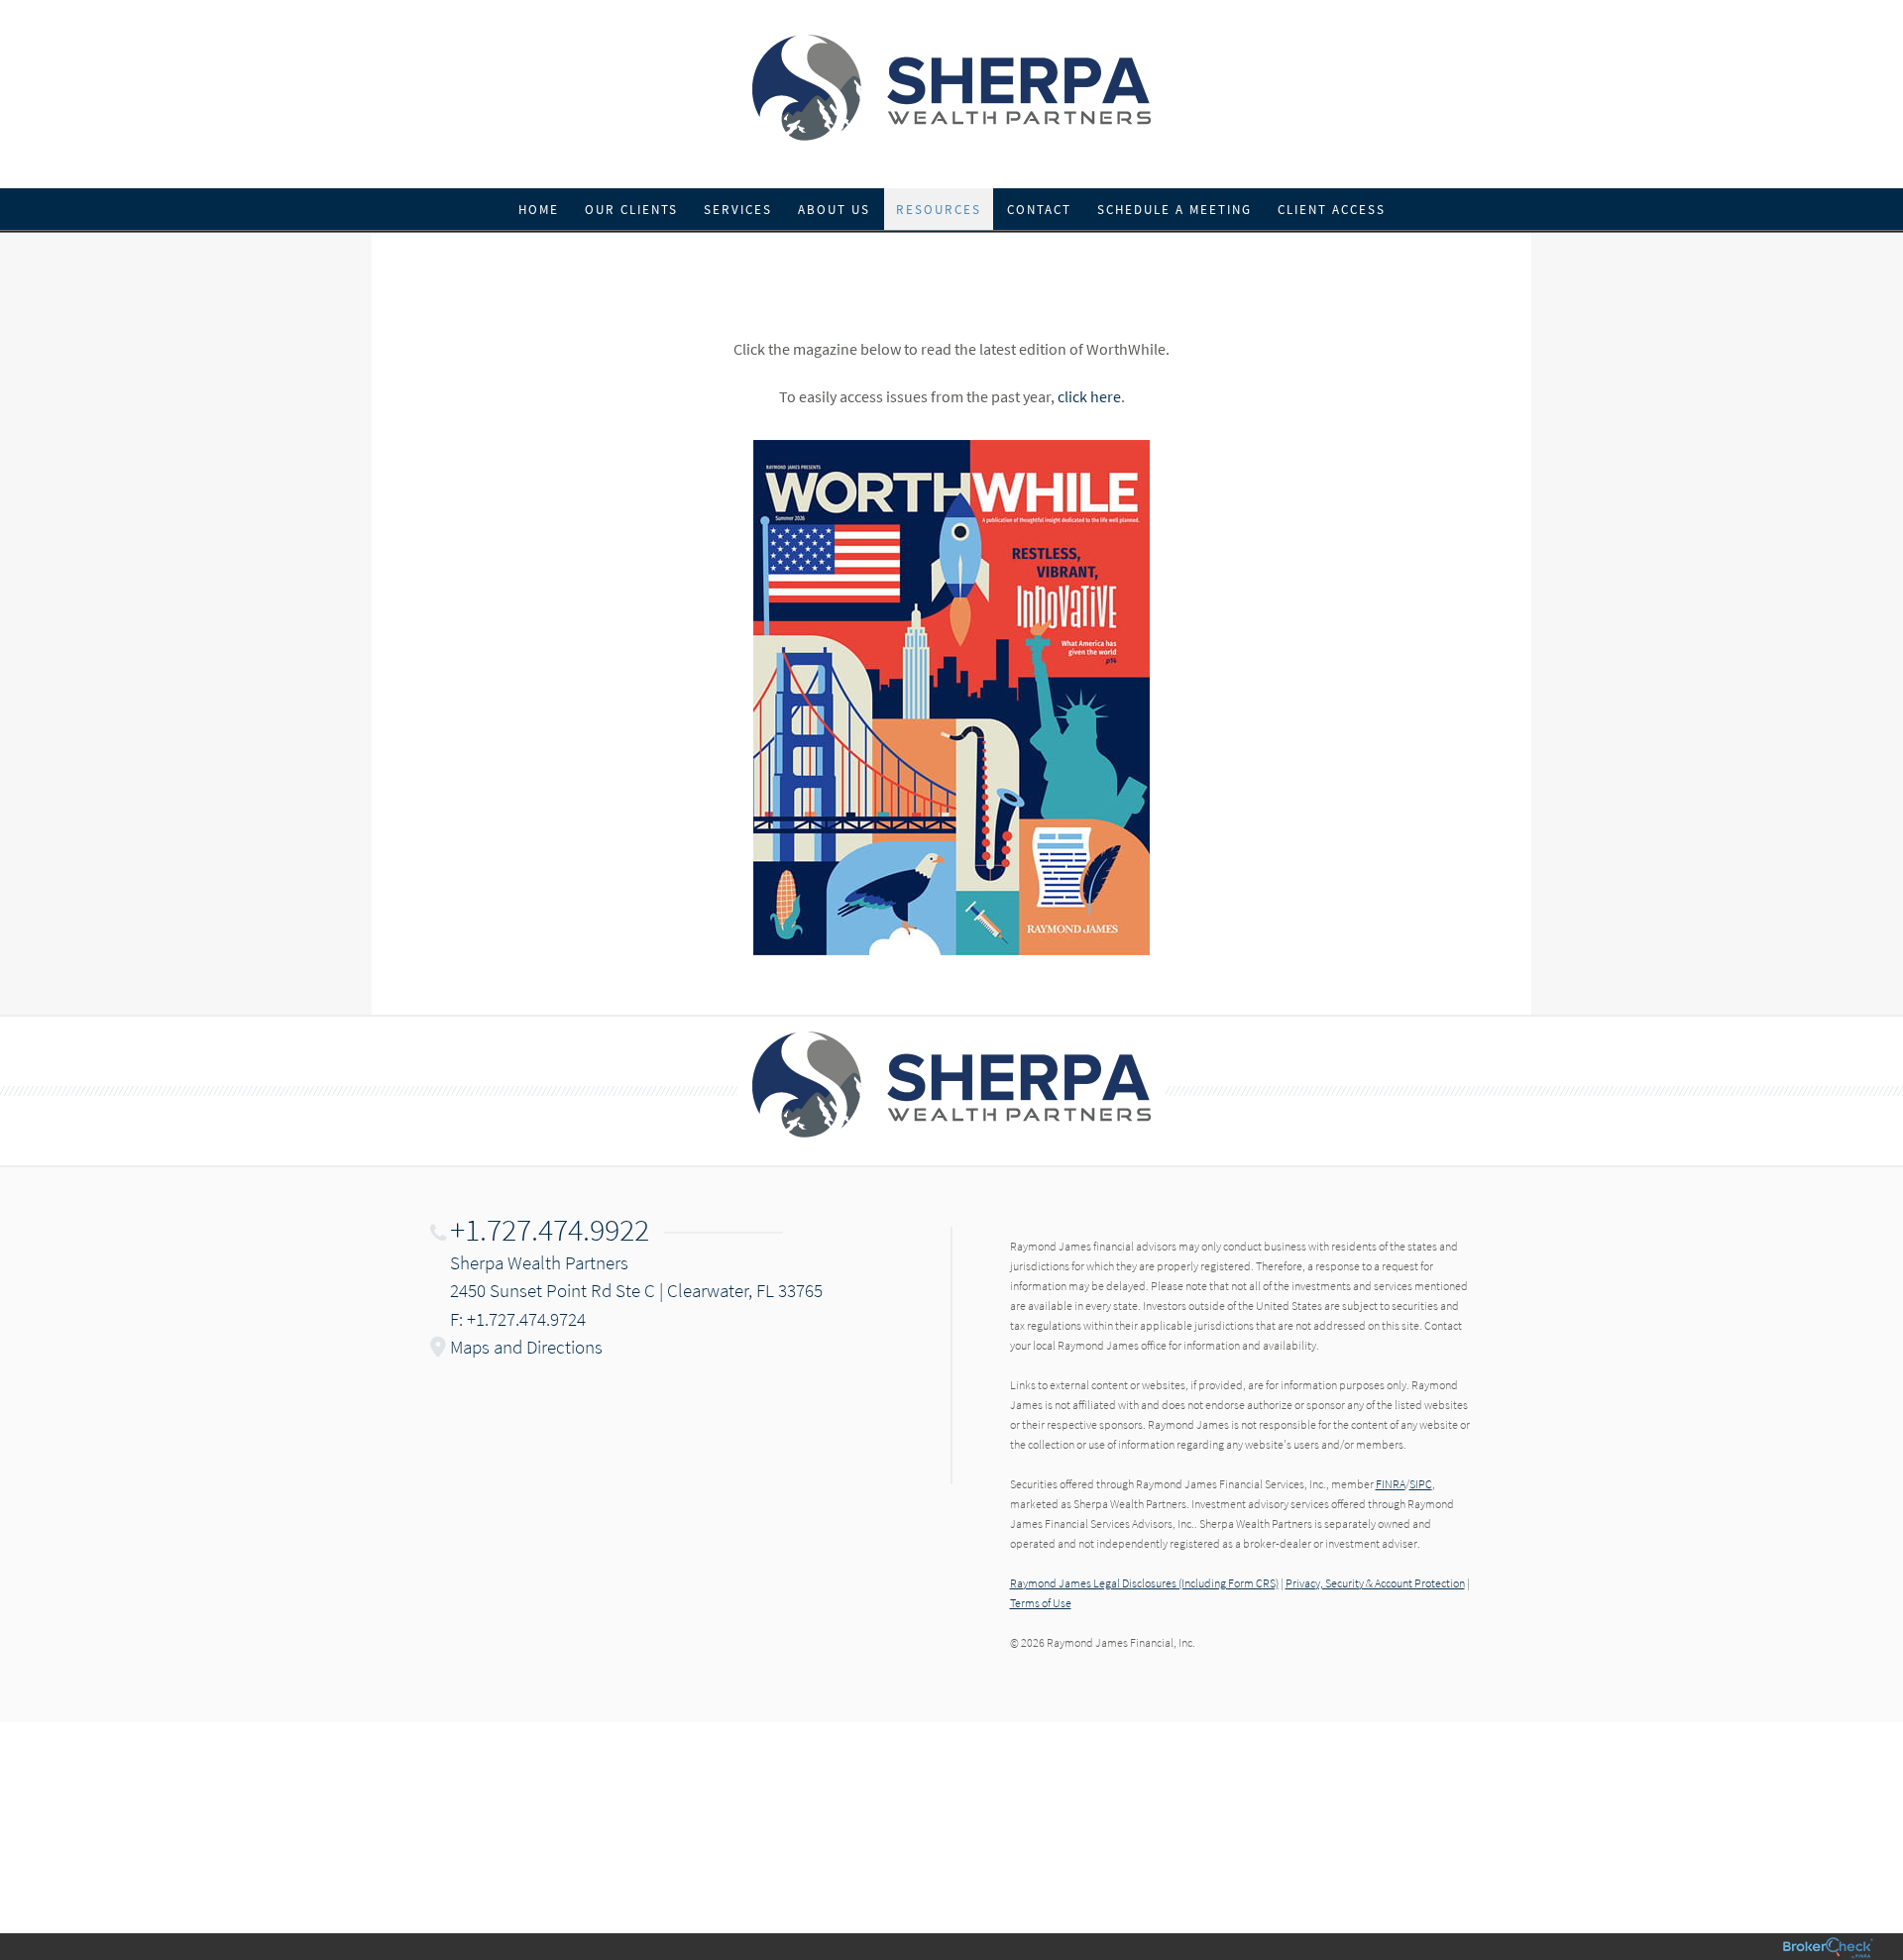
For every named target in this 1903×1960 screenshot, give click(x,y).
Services (738, 210)
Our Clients (631, 210)
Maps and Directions (526, 1347)
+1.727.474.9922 (550, 1230)
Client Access (1332, 210)
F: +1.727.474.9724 (518, 1319)
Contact (1039, 210)
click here (1089, 396)
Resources (939, 210)
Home (539, 210)
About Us (834, 210)
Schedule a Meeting (1175, 210)
